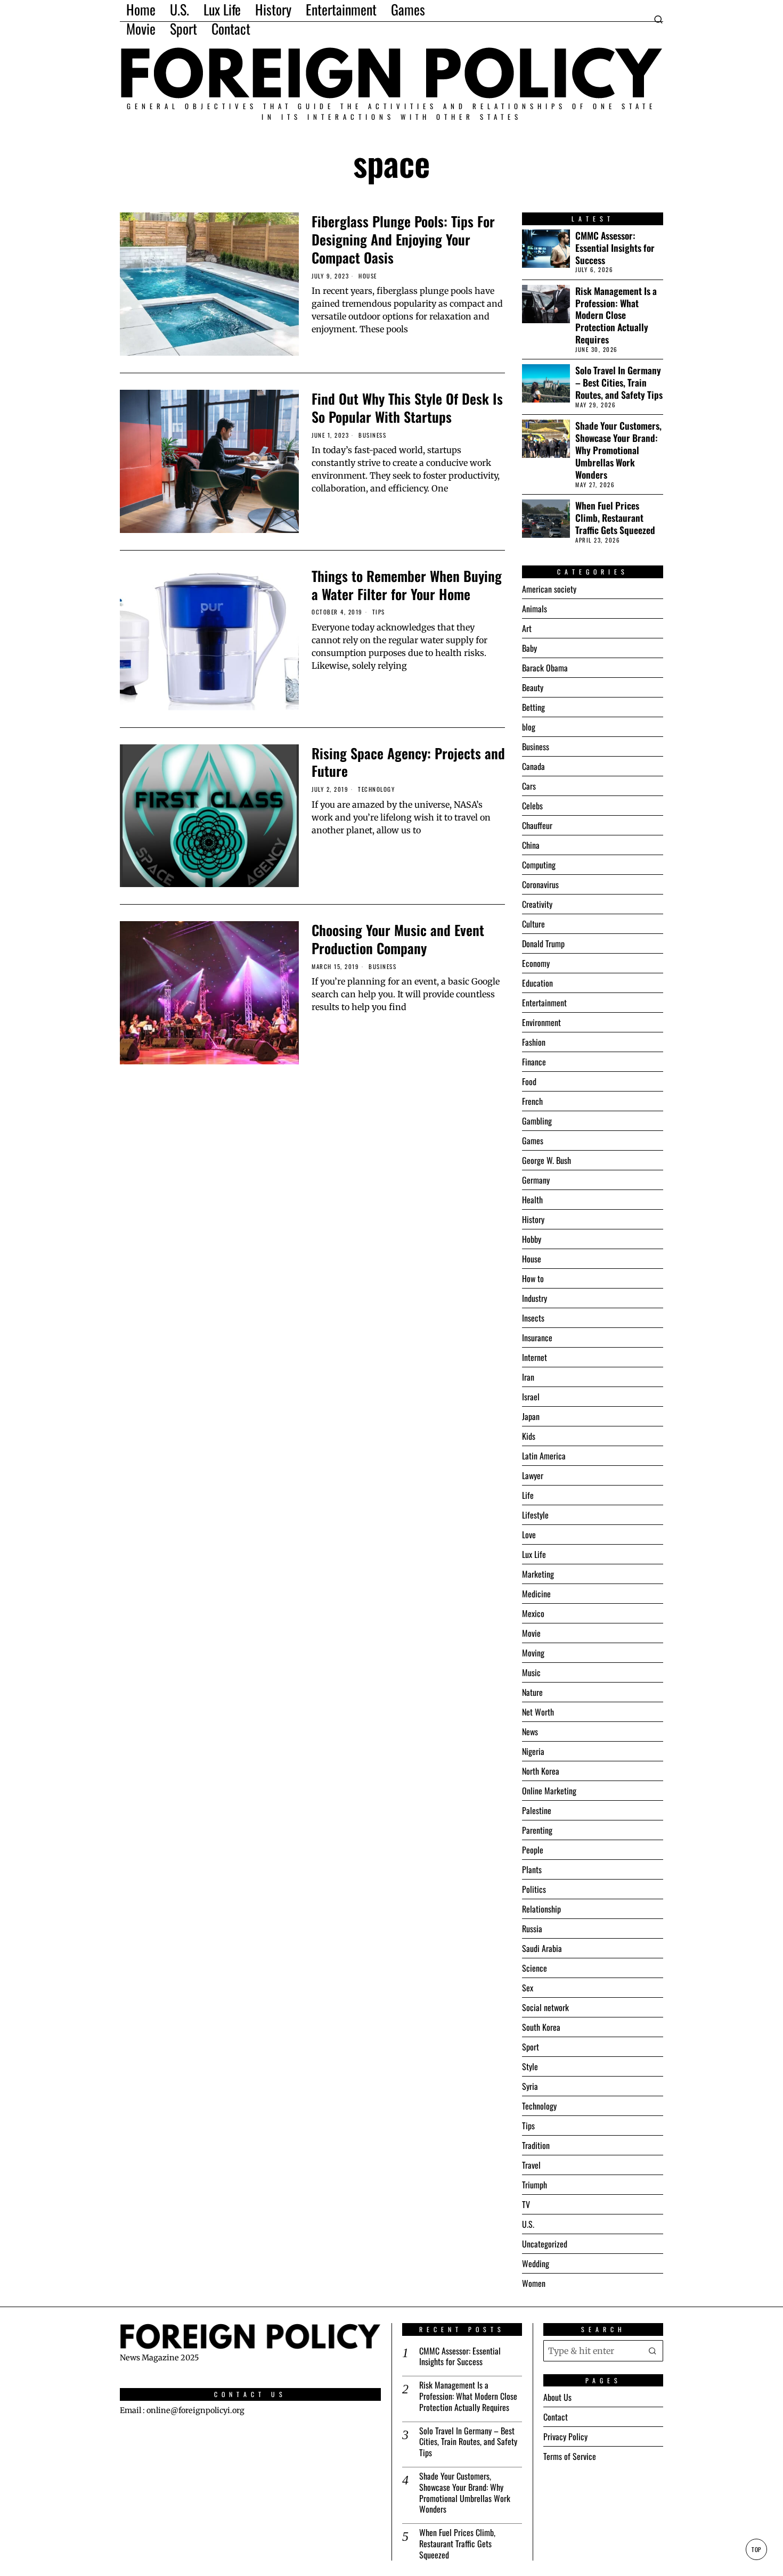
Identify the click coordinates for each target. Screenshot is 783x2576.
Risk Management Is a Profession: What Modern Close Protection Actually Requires (616, 315)
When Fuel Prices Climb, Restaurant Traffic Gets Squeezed (615, 518)
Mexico (533, 1613)
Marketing (538, 1574)
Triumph (535, 2185)
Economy (536, 963)
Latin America (544, 1456)
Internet (535, 1357)
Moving (533, 1653)
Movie (531, 1633)
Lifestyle (535, 1515)
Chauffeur (537, 825)
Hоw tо (533, 1278)
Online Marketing (549, 1791)
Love (529, 1535)
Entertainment (544, 1003)
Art (527, 628)
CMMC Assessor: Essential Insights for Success (615, 248)
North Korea (541, 1771)
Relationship (541, 1909)
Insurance (537, 1338)
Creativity (537, 904)
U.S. (528, 2224)
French (532, 1101)
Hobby (532, 1239)
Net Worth (538, 1712)
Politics (534, 1889)
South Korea (541, 2027)
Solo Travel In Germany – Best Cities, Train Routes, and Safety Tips (619, 383)
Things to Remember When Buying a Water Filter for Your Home (407, 585)
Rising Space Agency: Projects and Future (408, 762)
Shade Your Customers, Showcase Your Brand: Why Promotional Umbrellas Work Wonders (618, 450)
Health (532, 1200)
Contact (556, 2417)
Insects (533, 1318)
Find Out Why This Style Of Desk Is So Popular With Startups (407, 408)
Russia (532, 1929)
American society (549, 589)
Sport (531, 2047)
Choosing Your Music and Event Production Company (398, 939)
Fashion (534, 1042)
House (368, 276)
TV (526, 2204)
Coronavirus (540, 884)
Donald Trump (543, 944)
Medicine (536, 1594)
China (531, 845)
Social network (545, 2007)
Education (537, 983)
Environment (541, 1022)
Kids (529, 1436)
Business (372, 435)
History (533, 1219)
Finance (534, 1062)
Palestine (537, 1810)
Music (531, 1672)
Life (528, 1495)
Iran (528, 1377)
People (533, 1850)
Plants (532, 1869)
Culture (533, 924)
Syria (530, 2086)
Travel (531, 2165)
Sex (528, 1988)
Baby (529, 648)
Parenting (537, 1830)
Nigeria (533, 1751)
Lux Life (534, 1554)
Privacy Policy (565, 2436)
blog (529, 727)
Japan (531, 1416)
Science (535, 1968)
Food (529, 1081)
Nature (532, 1692)
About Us (557, 2397)
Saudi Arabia (542, 1948)
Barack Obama (545, 668)
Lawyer (533, 1475)
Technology (376, 789)
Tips (379, 612)
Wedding (536, 2263)
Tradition (536, 2145)
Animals (535, 609)
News (530, 1732)
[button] (652, 2350)
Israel (531, 1397)
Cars (529, 786)
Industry (535, 1298)
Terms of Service (570, 2456)
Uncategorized (545, 2244)
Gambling (537, 1121)
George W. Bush (547, 1160)
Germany (536, 1180)
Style (530, 2066)
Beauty (533, 687)
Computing (539, 865)
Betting (533, 707)
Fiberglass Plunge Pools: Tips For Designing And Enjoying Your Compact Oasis (403, 239)
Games (533, 1141)
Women (534, 2283)
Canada (533, 766)
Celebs (532, 806)
